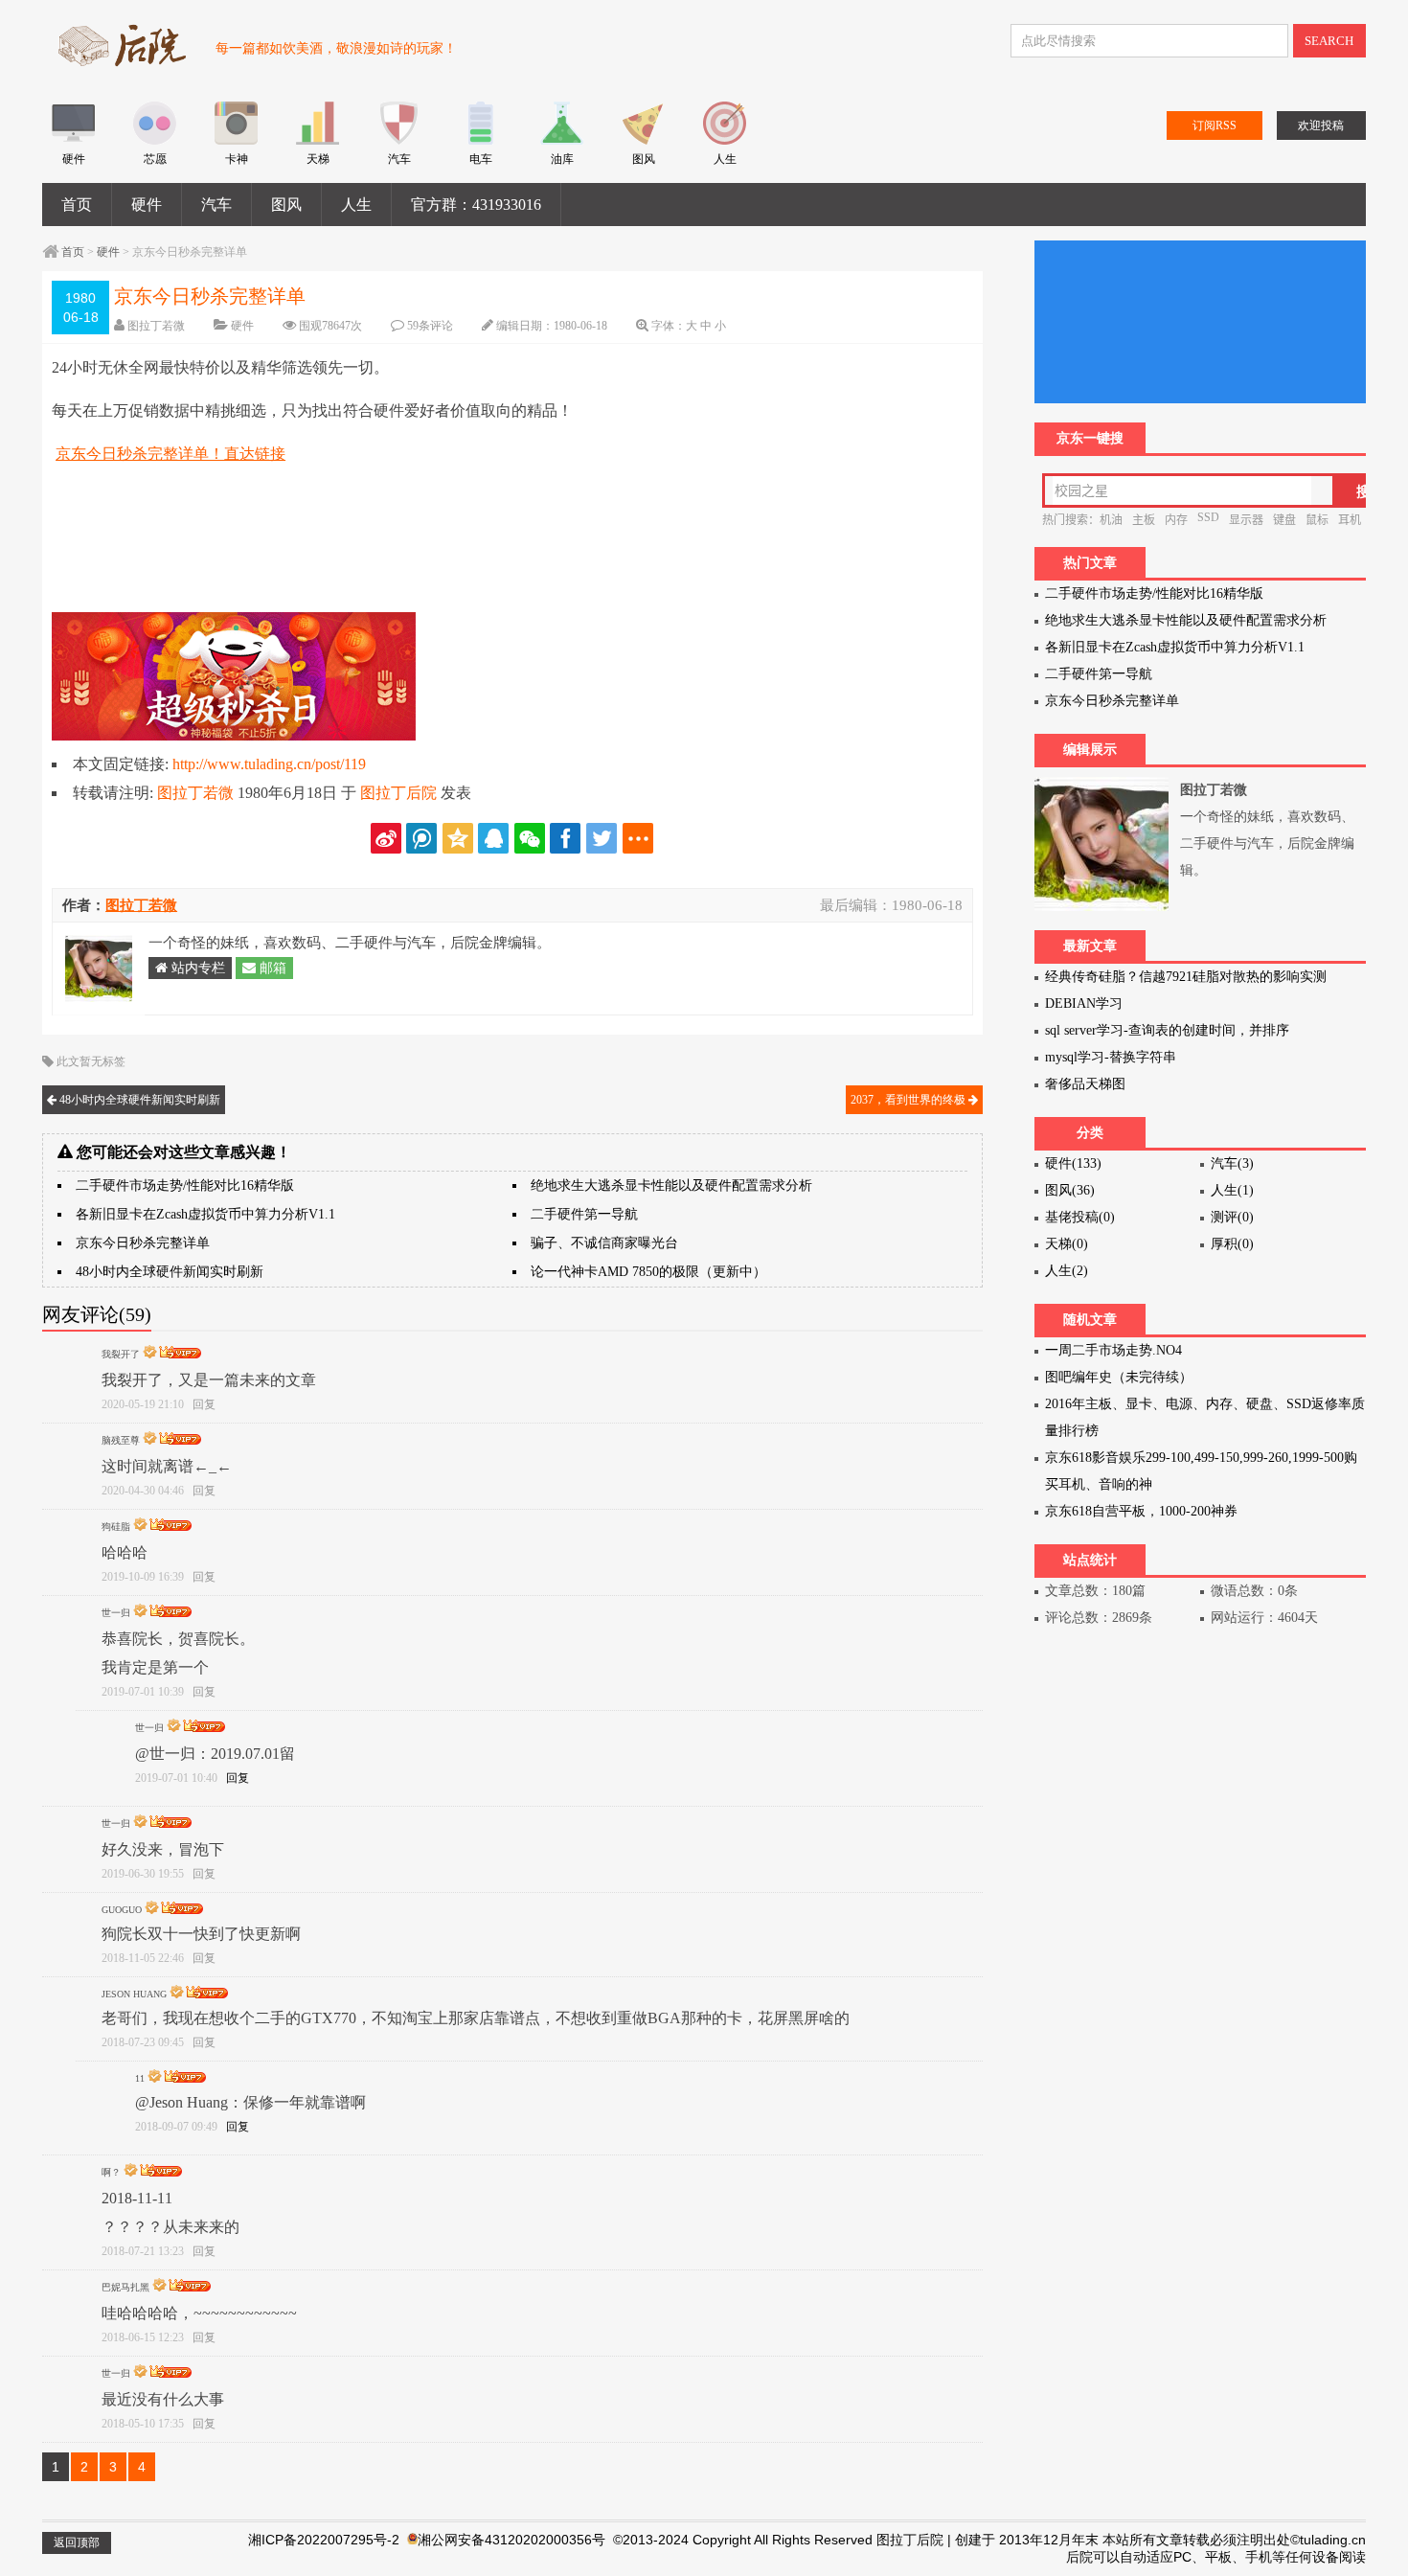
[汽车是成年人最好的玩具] (399, 141)
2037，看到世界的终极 (909, 1100)
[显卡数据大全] (236, 141)
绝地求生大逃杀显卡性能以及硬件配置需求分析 (671, 1185)
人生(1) (1232, 1190)
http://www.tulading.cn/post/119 (269, 764)
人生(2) (1067, 1271)
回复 (204, 1404)
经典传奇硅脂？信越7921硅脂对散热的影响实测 (1186, 977)
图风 (286, 205)
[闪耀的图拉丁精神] (643, 141)
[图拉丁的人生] (725, 141)
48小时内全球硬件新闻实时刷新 (138, 1100)
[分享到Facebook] (565, 838)
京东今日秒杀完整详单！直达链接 (170, 454)
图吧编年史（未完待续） (1119, 1377)
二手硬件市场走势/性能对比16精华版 (185, 1185)
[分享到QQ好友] (493, 838)
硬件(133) (1073, 1163)
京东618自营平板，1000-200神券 (1141, 1511)
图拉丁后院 (398, 793)
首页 (77, 205)
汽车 (216, 205)
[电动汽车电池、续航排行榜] (480, 141)
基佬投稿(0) (1080, 1217)
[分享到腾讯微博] (421, 838)
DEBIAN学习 (1084, 1003)
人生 (356, 205)
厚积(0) (1232, 1244)
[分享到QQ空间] (458, 838)
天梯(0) (1067, 1244)
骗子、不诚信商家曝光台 (604, 1243)
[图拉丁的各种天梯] (318, 141)
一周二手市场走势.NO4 (1113, 1350)
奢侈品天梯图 (1085, 1084)
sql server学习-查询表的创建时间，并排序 (1167, 1030)
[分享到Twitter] (602, 838)
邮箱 (271, 968)
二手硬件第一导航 (584, 1214)
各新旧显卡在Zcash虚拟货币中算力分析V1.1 (205, 1214)
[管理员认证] (150, 1353)
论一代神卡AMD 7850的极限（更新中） (648, 1272)
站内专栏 (196, 968)
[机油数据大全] (562, 141)
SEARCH (1329, 41)
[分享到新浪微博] (386, 838)
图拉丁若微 (156, 326)
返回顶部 (77, 2542)
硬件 (147, 205)
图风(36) (1070, 1190)
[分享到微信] (530, 838)
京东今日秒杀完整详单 (143, 1243)
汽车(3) (1232, 1163)
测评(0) (1232, 1217)
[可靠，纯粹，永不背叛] (73, 141)
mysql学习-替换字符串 (1111, 1057)
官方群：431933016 (476, 205)
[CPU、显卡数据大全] (155, 141)
